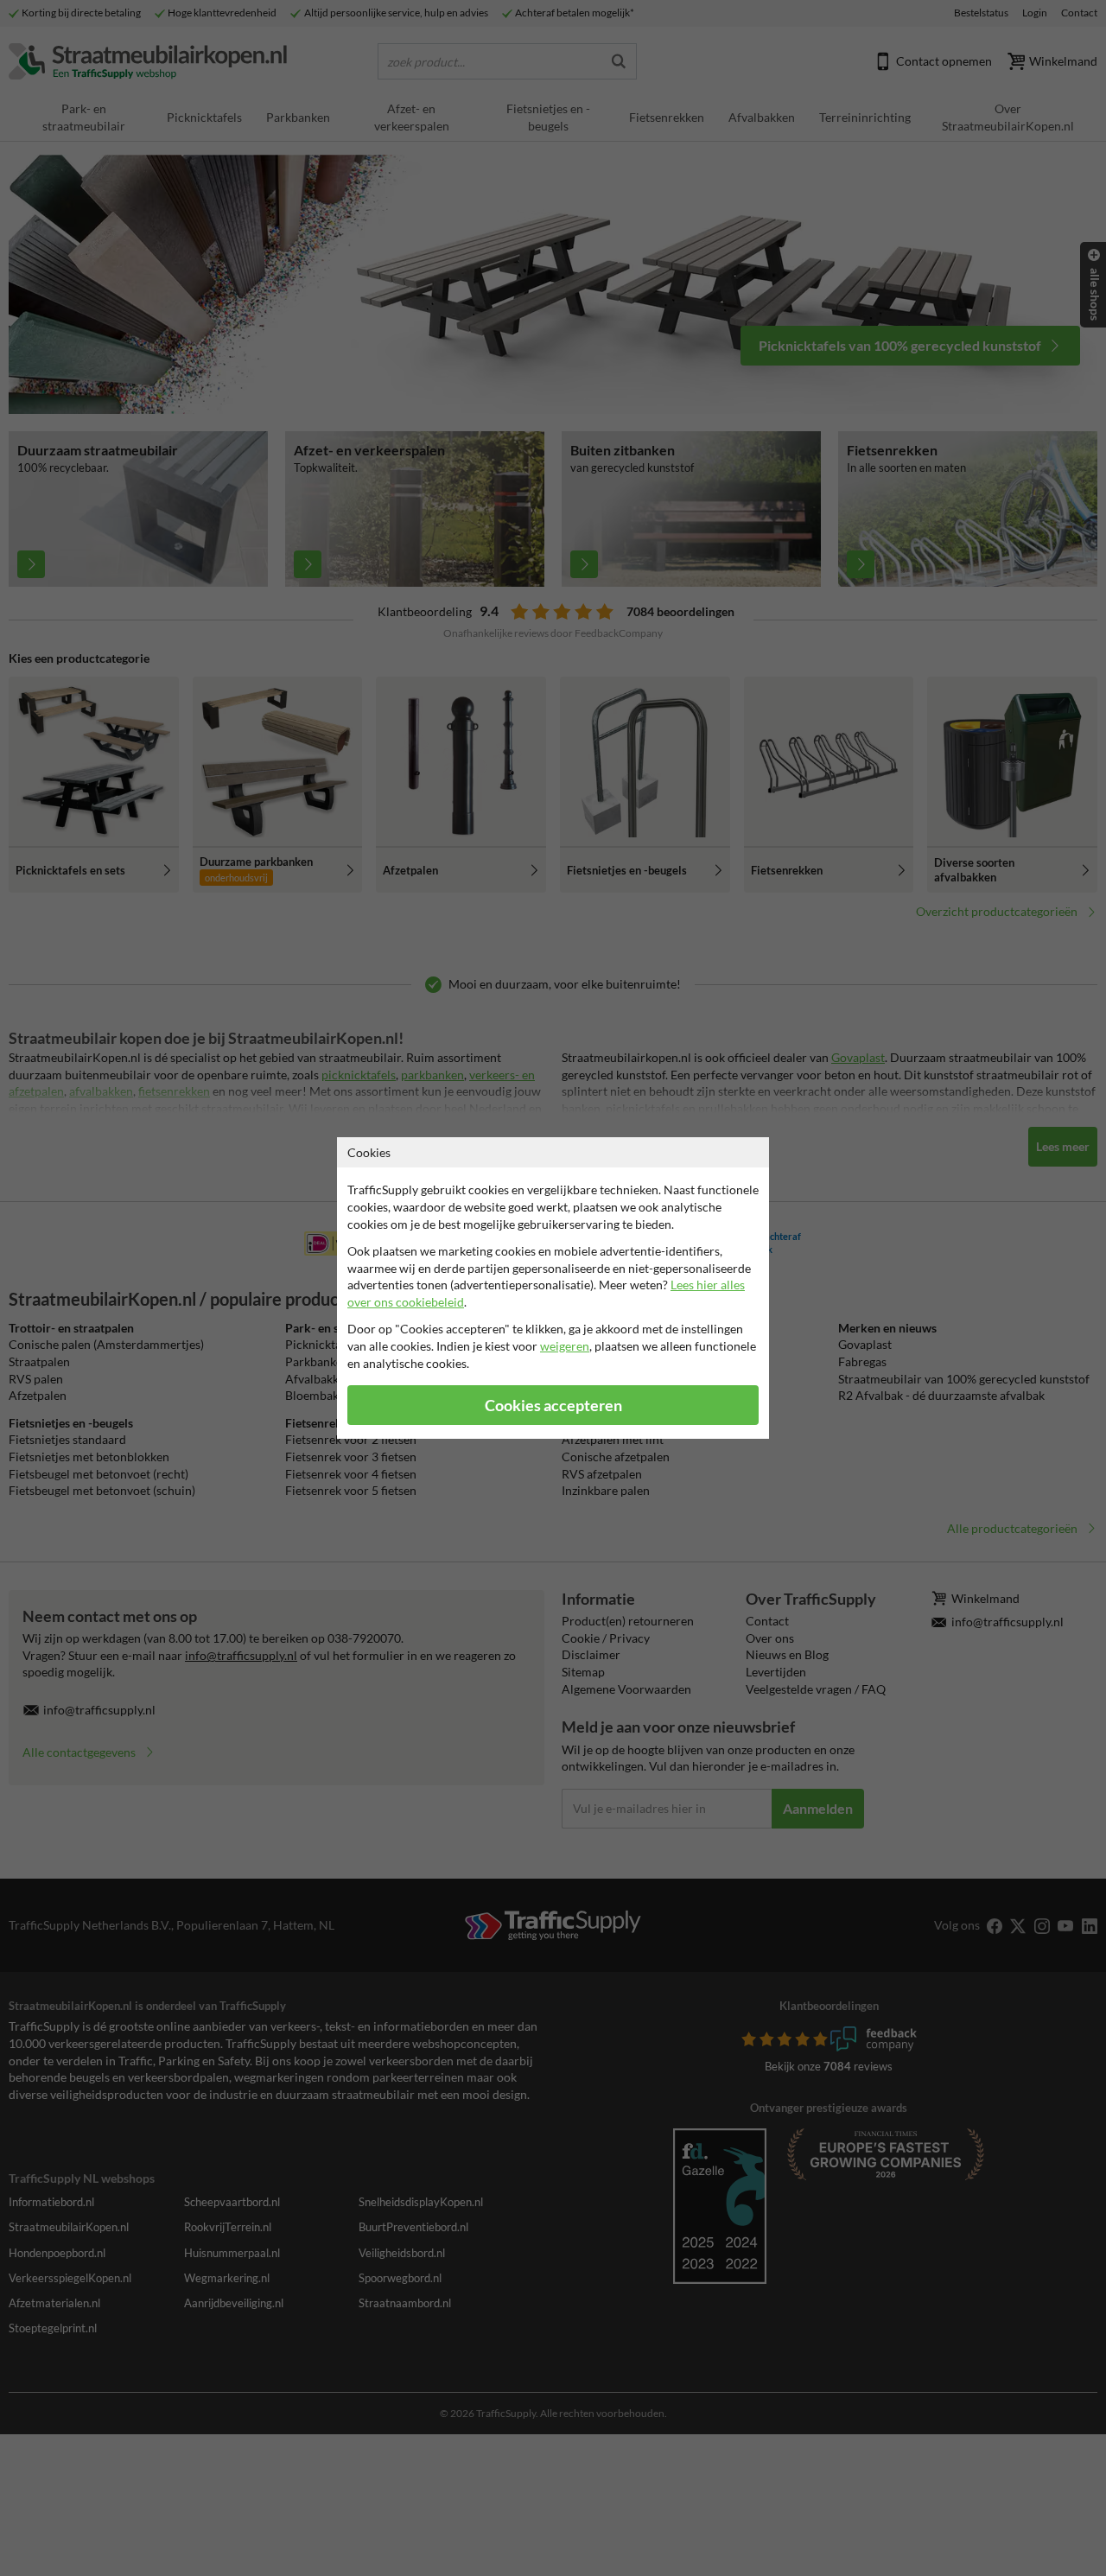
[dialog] (553, 1288)
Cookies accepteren (553, 1406)
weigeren (565, 1346)
